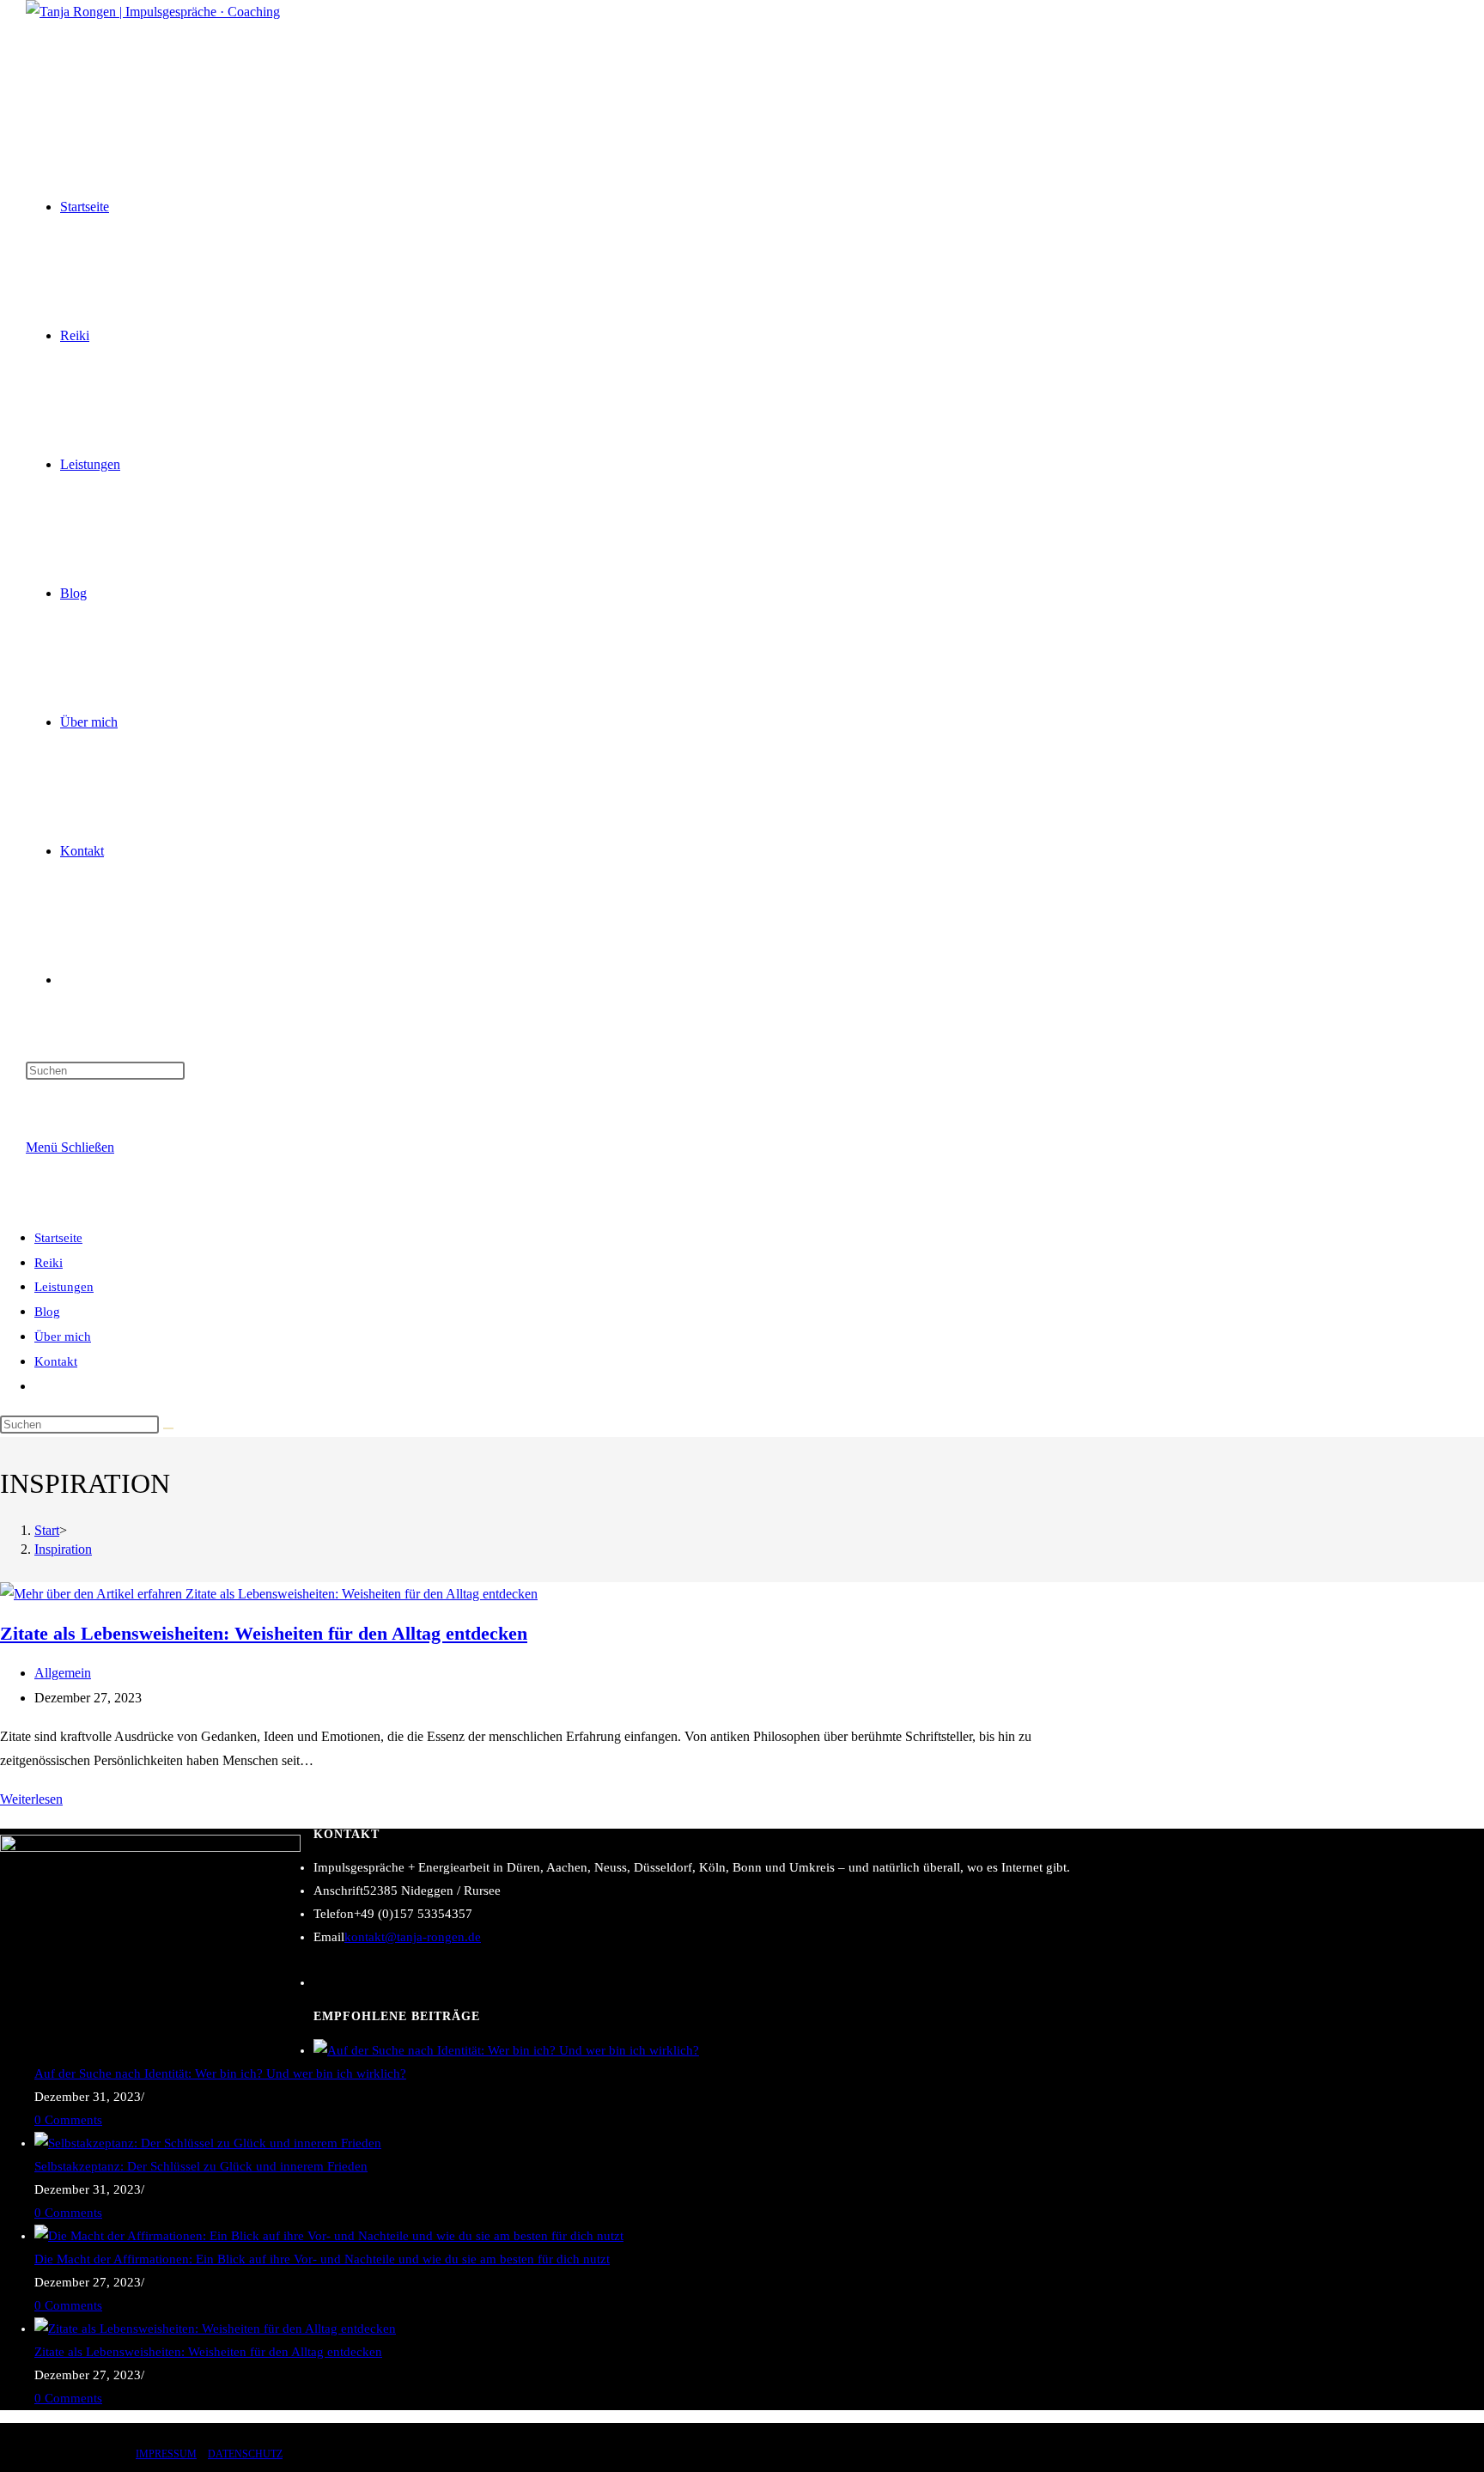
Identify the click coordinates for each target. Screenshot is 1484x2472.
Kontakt (56, 1361)
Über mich (63, 1336)
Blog (47, 1312)
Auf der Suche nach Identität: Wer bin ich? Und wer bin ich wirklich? (220, 2073)
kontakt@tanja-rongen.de (413, 1937)
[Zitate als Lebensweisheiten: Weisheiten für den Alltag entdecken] (215, 2329)
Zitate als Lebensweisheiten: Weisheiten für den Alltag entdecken (264, 1633)
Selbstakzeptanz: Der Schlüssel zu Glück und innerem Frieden (201, 2166)
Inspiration (63, 1549)
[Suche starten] (168, 1428)
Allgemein (63, 1673)
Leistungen (64, 1287)
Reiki (49, 1263)
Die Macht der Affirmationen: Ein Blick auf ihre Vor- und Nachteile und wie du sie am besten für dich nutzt (322, 2259)
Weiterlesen (31, 1799)
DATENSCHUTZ (245, 2454)
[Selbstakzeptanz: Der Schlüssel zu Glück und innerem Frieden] (208, 2143)
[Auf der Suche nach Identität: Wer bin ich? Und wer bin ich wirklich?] (506, 2050)
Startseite (58, 1238)
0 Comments (68, 2120)
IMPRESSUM (166, 2454)
